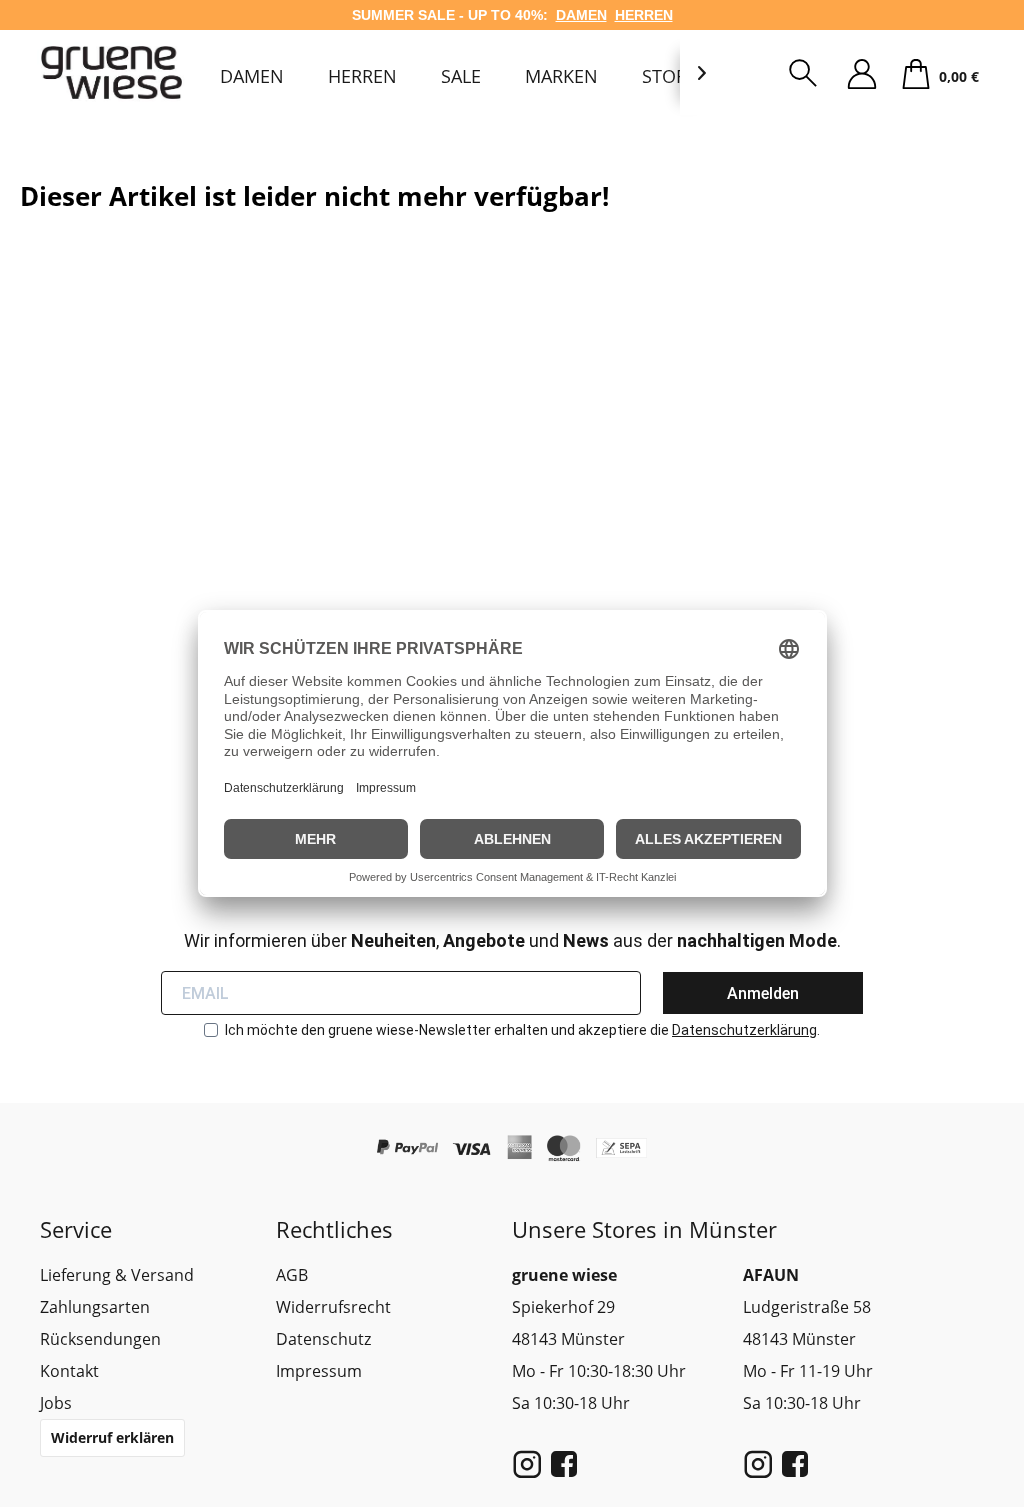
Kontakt (69, 1371)
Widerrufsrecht (333, 1307)
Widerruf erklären (112, 1437)
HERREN (644, 15)
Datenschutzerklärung (744, 1030)
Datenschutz (323, 1339)
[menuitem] (252, 76)
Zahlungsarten (95, 1307)
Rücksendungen (100, 1339)
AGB (292, 1275)
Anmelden (763, 993)
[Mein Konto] (862, 75)
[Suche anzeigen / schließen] (803, 75)
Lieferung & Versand (117, 1275)
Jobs (56, 1403)
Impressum (319, 1371)
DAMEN (581, 15)
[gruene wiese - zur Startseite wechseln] (115, 72)
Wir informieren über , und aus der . (512, 940)
